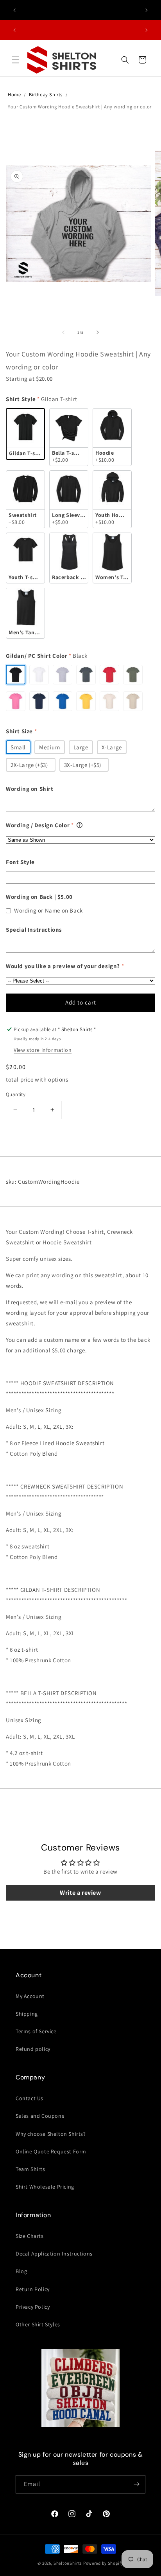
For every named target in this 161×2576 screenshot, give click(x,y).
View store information (43, 1050)
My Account (30, 1996)
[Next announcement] (147, 10)
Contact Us (30, 2098)
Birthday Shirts (46, 95)
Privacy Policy (33, 2307)
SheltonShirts (68, 2563)
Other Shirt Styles (38, 2324)
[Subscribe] (136, 2484)
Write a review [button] (80, 1893)
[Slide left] (63, 332)
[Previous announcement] (14, 10)
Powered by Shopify (103, 2563)
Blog (21, 2271)
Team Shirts (30, 2169)
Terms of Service (36, 2031)
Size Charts (30, 2236)
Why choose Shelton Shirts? (51, 2134)
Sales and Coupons (40, 2116)
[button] (16, 60)
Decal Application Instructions (54, 2254)
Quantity (16, 1094)
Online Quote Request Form (51, 2151)
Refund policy (33, 2049)
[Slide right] (98, 332)
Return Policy (33, 2289)
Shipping (27, 2014)
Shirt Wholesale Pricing (45, 2187)
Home (14, 95)
